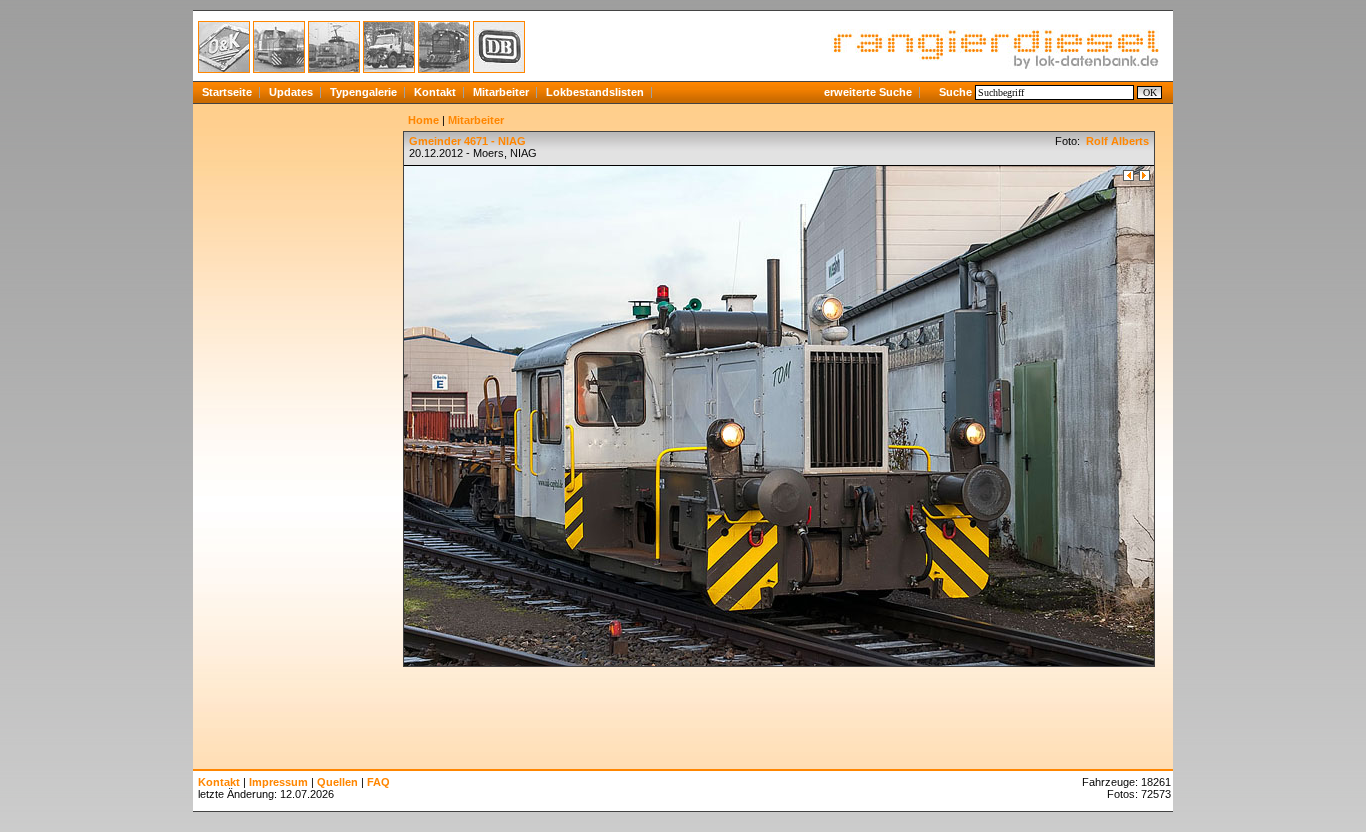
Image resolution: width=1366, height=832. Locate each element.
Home (423, 120)
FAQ (378, 782)
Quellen (337, 782)
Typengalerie (363, 92)
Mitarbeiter (501, 92)
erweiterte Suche (868, 92)
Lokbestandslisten (595, 92)
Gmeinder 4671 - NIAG (467, 141)
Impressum (278, 782)
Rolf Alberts (1116, 141)
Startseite (227, 92)
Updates (291, 92)
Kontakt (435, 92)
